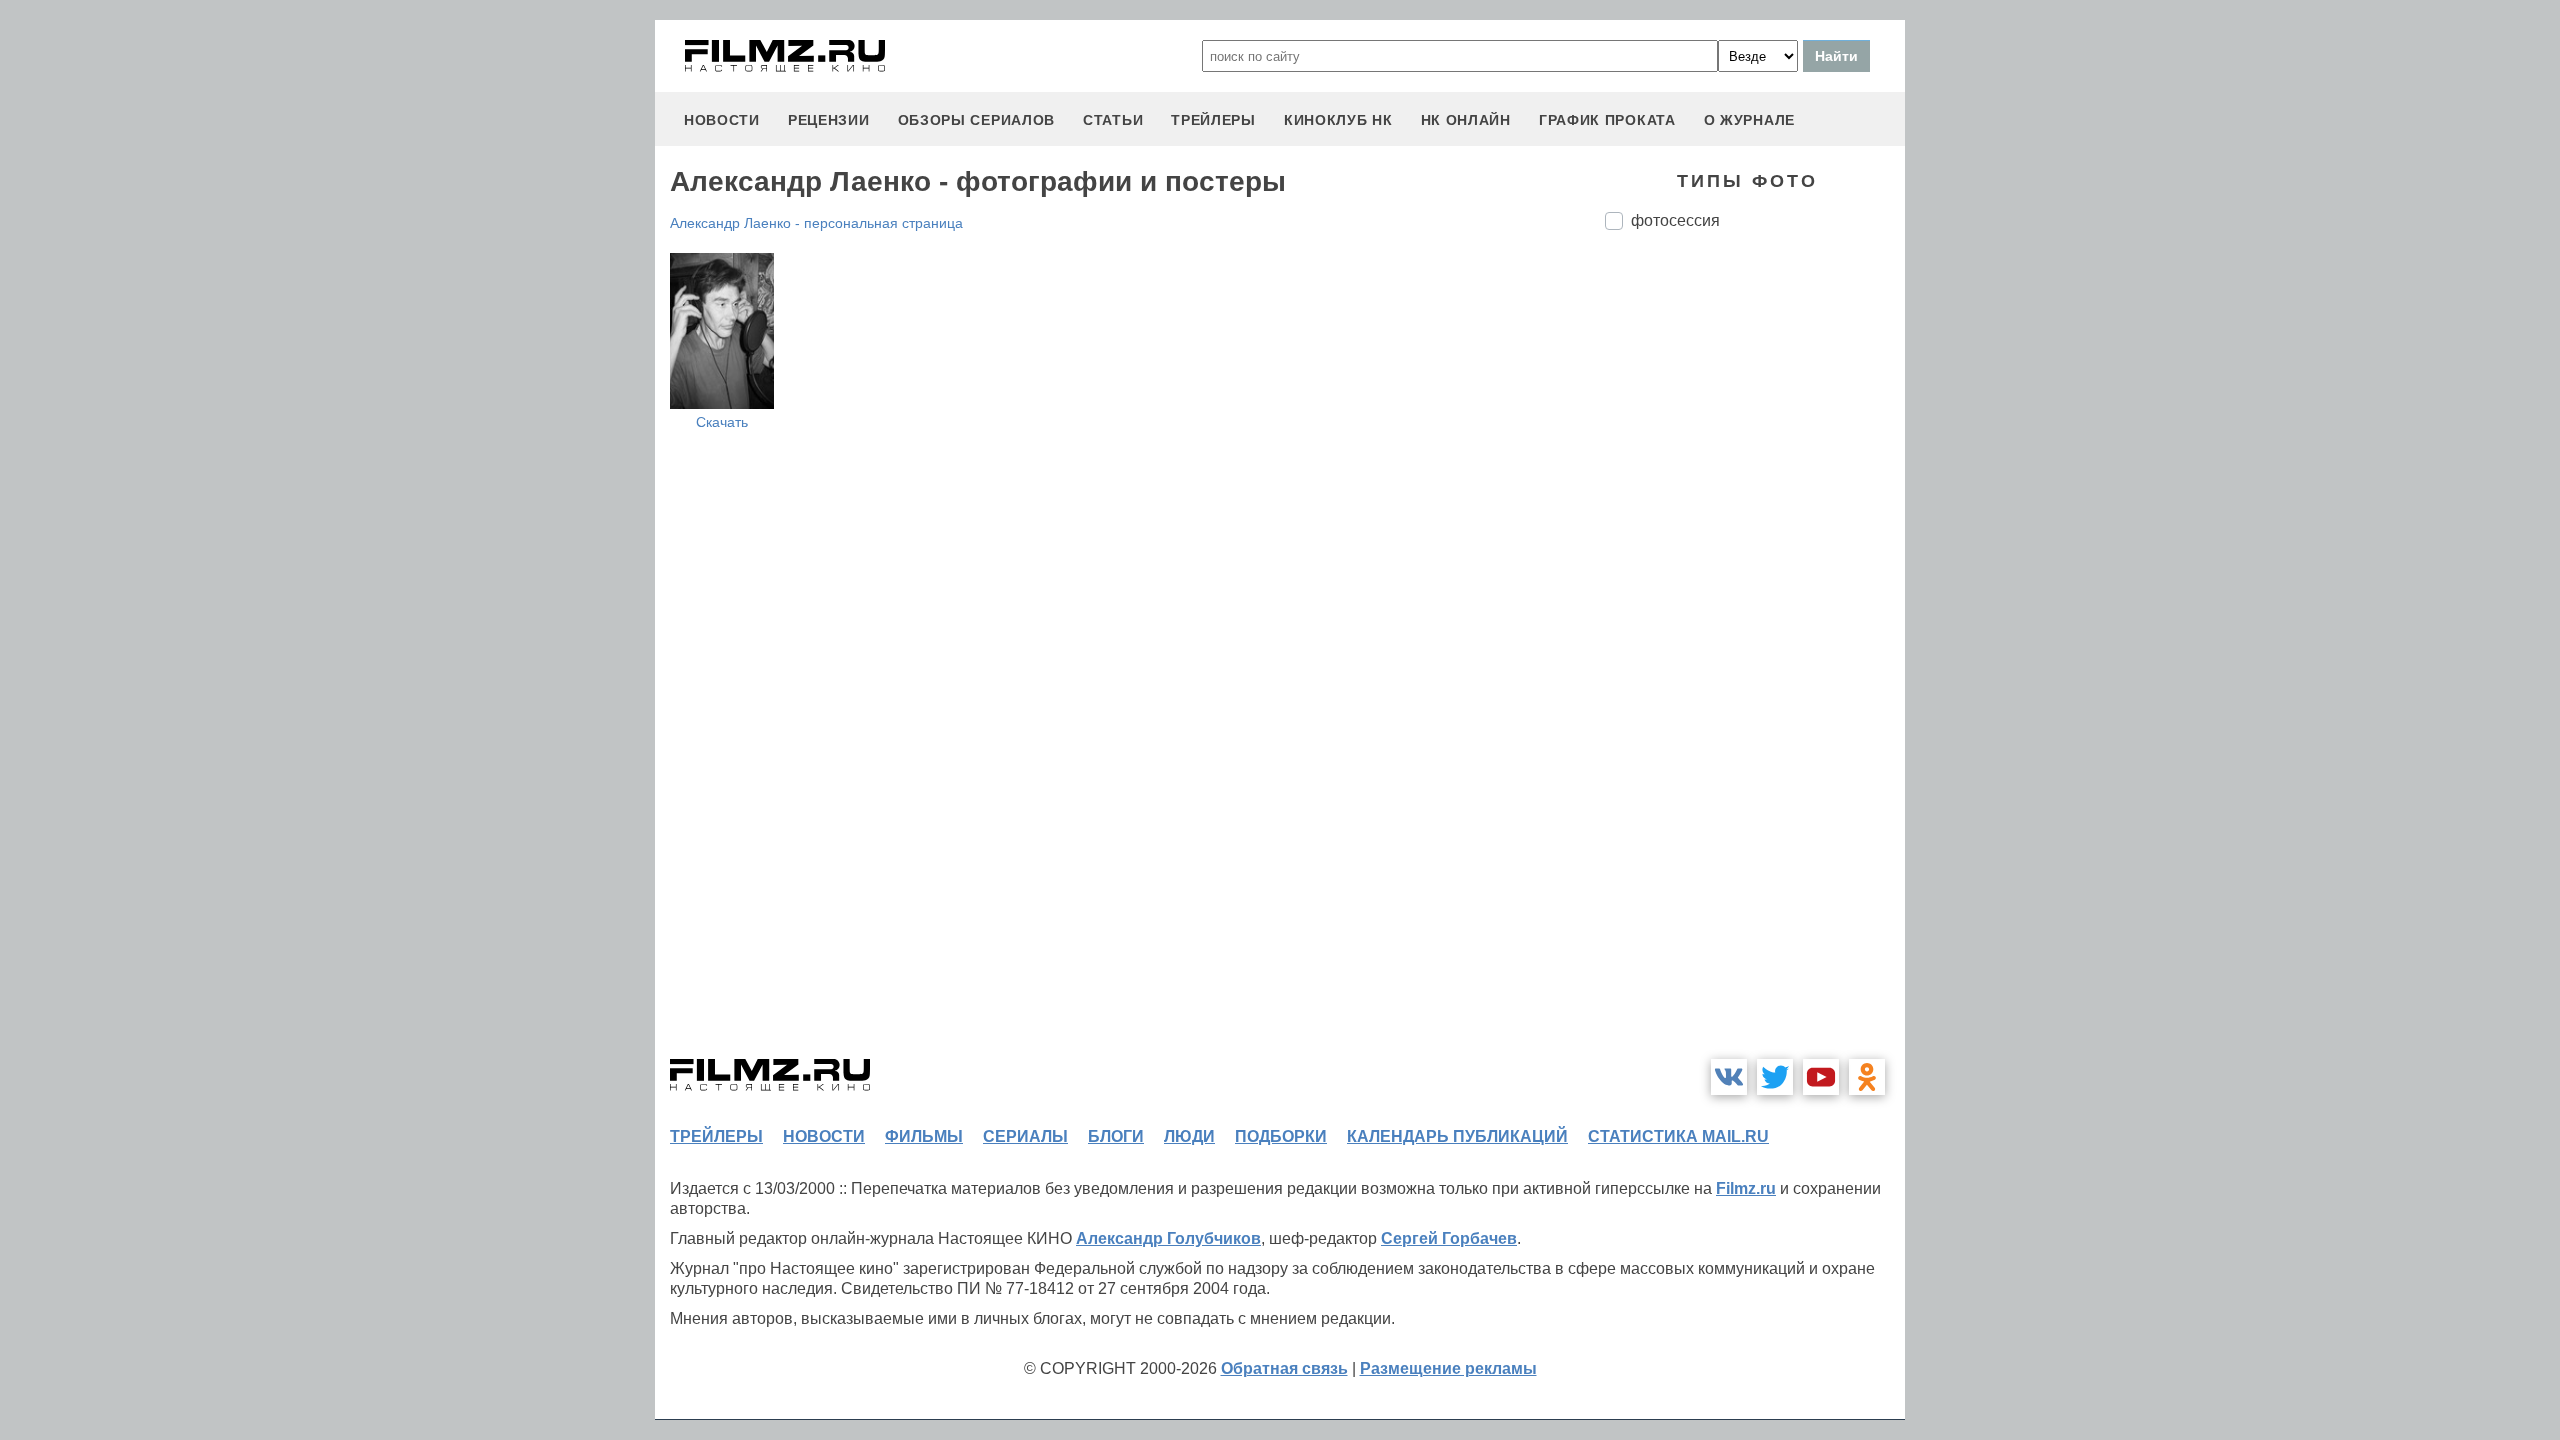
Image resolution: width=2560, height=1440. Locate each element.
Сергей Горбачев (1449, 1238)
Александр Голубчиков (1168, 1238)
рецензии (829, 120)
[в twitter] (1775, 1077)
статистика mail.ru (1678, 1136)
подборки (1281, 1136)
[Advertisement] (1755, 580)
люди (1189, 1136)
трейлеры (1213, 120)
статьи (1113, 120)
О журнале (1749, 120)
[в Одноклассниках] (1867, 1077)
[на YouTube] (1821, 1077)
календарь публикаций (1457, 1136)
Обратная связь (1284, 1368)
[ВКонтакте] (1729, 1077)
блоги (1116, 1136)
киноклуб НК (1338, 120)
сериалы (1025, 1136)
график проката (1607, 120)
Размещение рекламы (1448, 1368)
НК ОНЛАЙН (1466, 120)
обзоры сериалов (977, 120)
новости (722, 120)
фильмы (924, 1136)
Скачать (722, 422)
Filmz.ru (1746, 1188)
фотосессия (1675, 220)
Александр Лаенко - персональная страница (816, 223)
